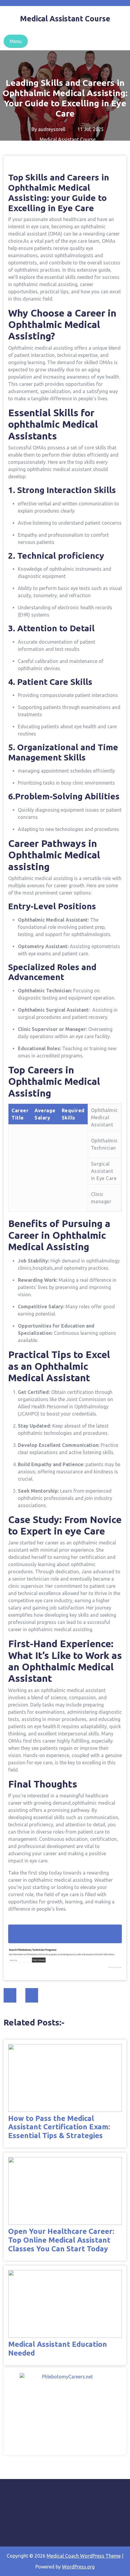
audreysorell (52, 129)
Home (13, 154)
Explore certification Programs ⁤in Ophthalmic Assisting (65, 1934)
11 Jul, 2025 (90, 129)
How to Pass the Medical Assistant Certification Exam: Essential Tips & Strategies (59, 2127)
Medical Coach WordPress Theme (84, 2556)
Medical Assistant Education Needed (58, 2349)
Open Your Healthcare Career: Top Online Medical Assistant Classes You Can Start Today (61, 2240)
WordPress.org (78, 2567)
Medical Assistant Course (68, 139)
